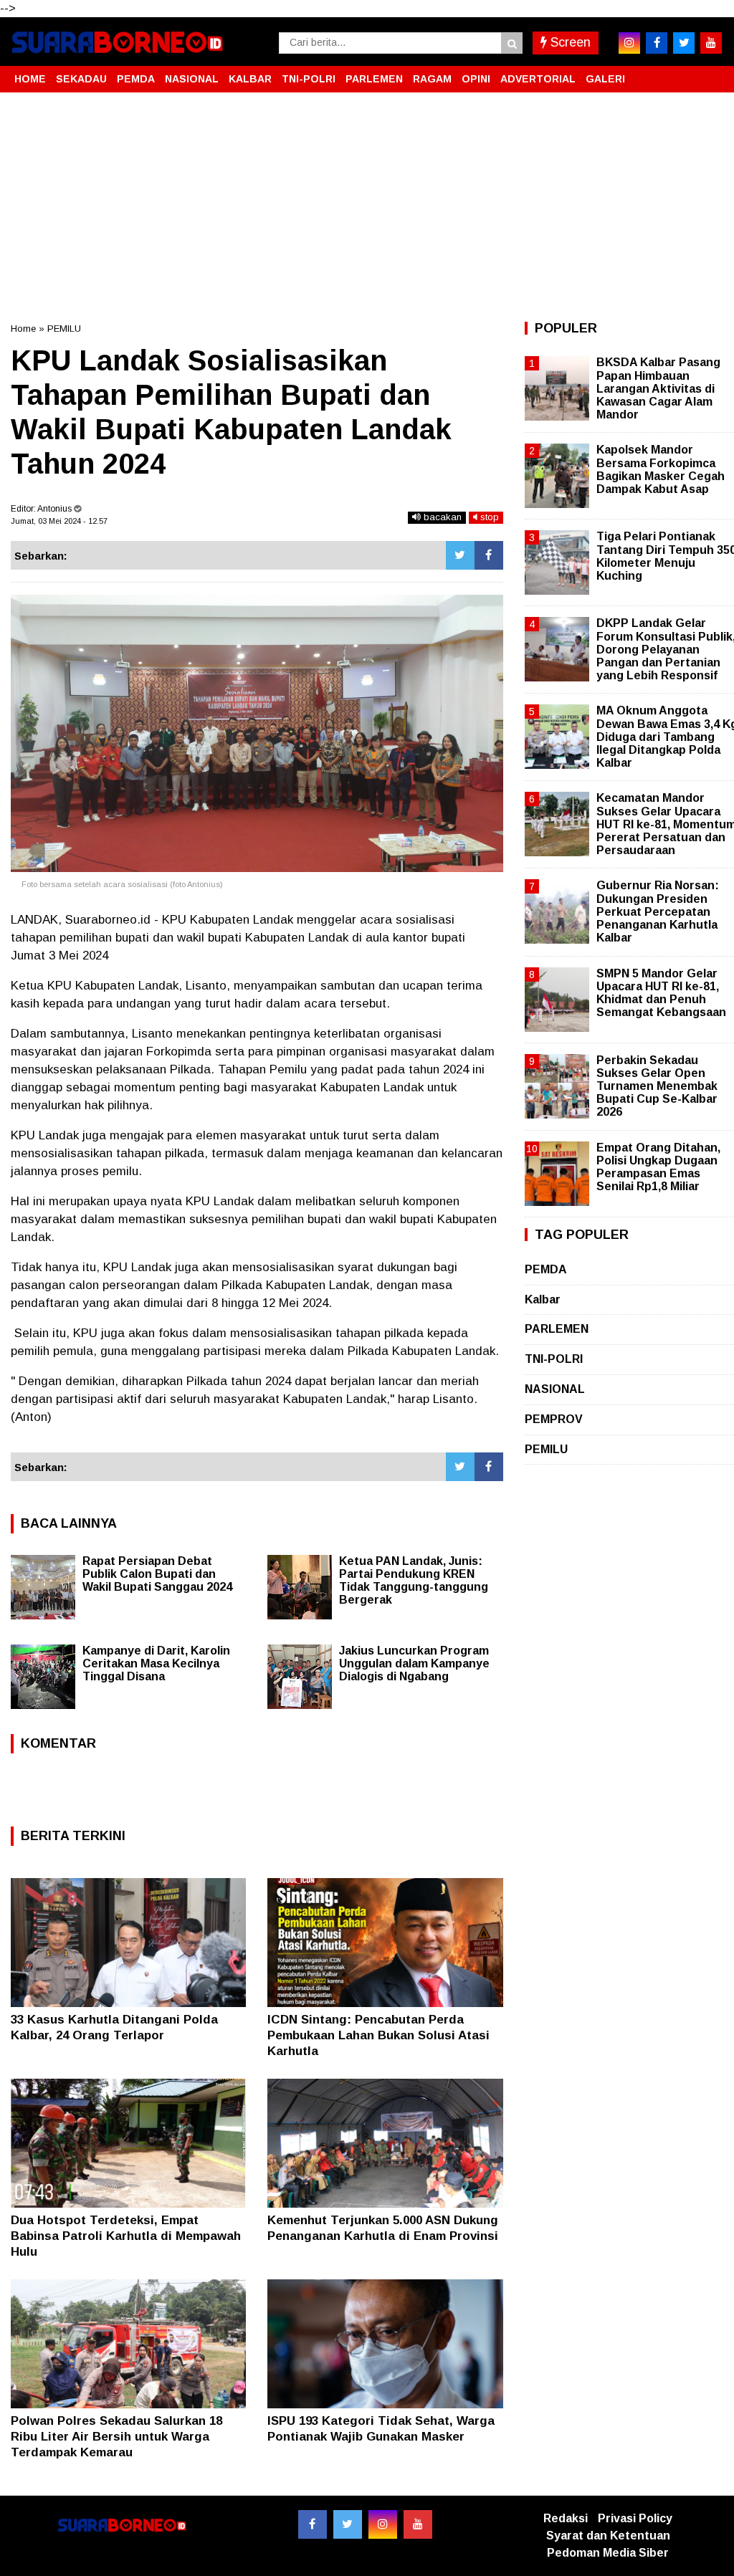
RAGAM (432, 79)
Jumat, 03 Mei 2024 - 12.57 (59, 521)
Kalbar (543, 1299)
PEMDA (136, 79)
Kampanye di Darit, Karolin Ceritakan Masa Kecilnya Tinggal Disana (156, 1663)
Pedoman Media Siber (608, 2553)
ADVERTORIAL (538, 79)
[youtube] (711, 43)
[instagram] (629, 43)
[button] (709, 73)
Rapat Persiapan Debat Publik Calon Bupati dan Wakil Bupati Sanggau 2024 (157, 1574)
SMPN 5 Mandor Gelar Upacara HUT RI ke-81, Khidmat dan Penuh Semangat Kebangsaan (661, 993)
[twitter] (684, 43)
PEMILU (64, 329)
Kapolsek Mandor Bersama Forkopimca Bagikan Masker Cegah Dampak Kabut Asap (661, 469)
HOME (30, 79)
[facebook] (657, 43)
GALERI (605, 79)
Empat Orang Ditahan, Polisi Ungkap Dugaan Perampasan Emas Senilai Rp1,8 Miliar (658, 1167)
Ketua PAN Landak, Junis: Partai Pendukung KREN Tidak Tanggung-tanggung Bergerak (414, 1580)
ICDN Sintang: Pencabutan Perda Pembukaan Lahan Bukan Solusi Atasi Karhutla (378, 2035)
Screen (569, 42)
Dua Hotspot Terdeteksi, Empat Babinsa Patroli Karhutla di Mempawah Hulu (126, 2236)
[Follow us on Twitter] (348, 2524)
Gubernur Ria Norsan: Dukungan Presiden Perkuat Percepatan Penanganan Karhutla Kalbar (658, 911)
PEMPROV (554, 1419)
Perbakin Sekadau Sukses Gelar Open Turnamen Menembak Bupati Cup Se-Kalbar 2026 (657, 1086)
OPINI (476, 79)
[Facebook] (489, 555)
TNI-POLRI (309, 79)
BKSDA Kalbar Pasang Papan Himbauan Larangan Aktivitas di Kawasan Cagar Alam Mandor (658, 388)
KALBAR (250, 79)
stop (488, 517)
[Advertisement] (367, 207)
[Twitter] (460, 555)
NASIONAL (192, 79)
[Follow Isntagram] (383, 2524)
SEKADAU (81, 79)
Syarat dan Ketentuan (608, 2536)
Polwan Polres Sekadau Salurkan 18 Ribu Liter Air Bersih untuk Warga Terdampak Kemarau (116, 2437)
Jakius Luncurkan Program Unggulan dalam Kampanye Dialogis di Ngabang (414, 1663)
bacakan (441, 517)
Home (23, 329)
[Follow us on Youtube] (418, 2524)
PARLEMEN (374, 79)
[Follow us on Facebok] (313, 2524)
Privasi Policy (635, 2518)
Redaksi (566, 2518)
